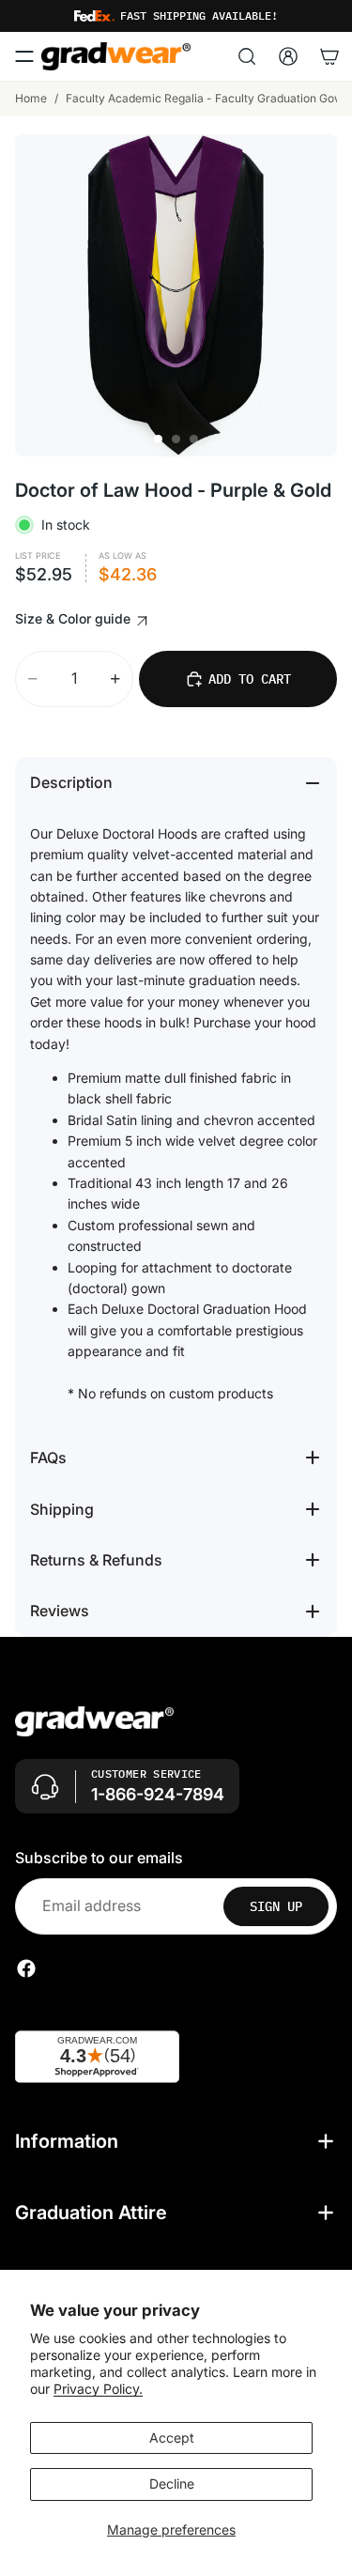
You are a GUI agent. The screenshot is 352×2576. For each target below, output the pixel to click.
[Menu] (24, 56)
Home (31, 98)
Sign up (276, 1906)
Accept (172, 2437)
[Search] (247, 56)
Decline (172, 2483)
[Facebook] (26, 1968)
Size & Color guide (75, 618)
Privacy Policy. (98, 2389)
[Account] (288, 56)
